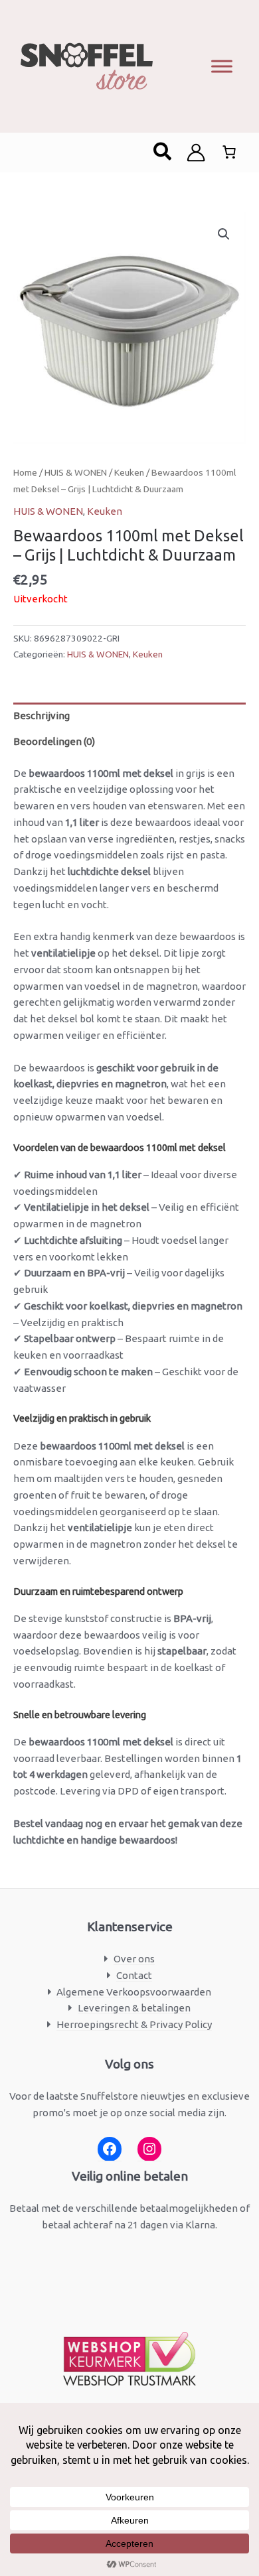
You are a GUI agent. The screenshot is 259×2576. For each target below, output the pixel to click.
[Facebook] (110, 2149)
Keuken (129, 472)
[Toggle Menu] (222, 66)
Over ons (134, 1959)
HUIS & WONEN (76, 472)
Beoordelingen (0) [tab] (54, 741)
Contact (134, 1975)
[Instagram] (149, 2149)
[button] (163, 153)
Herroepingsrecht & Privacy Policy (134, 2024)
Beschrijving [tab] (42, 715)
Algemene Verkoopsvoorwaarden (134, 1992)
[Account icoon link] (196, 153)
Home (25, 472)
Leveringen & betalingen (134, 2008)
